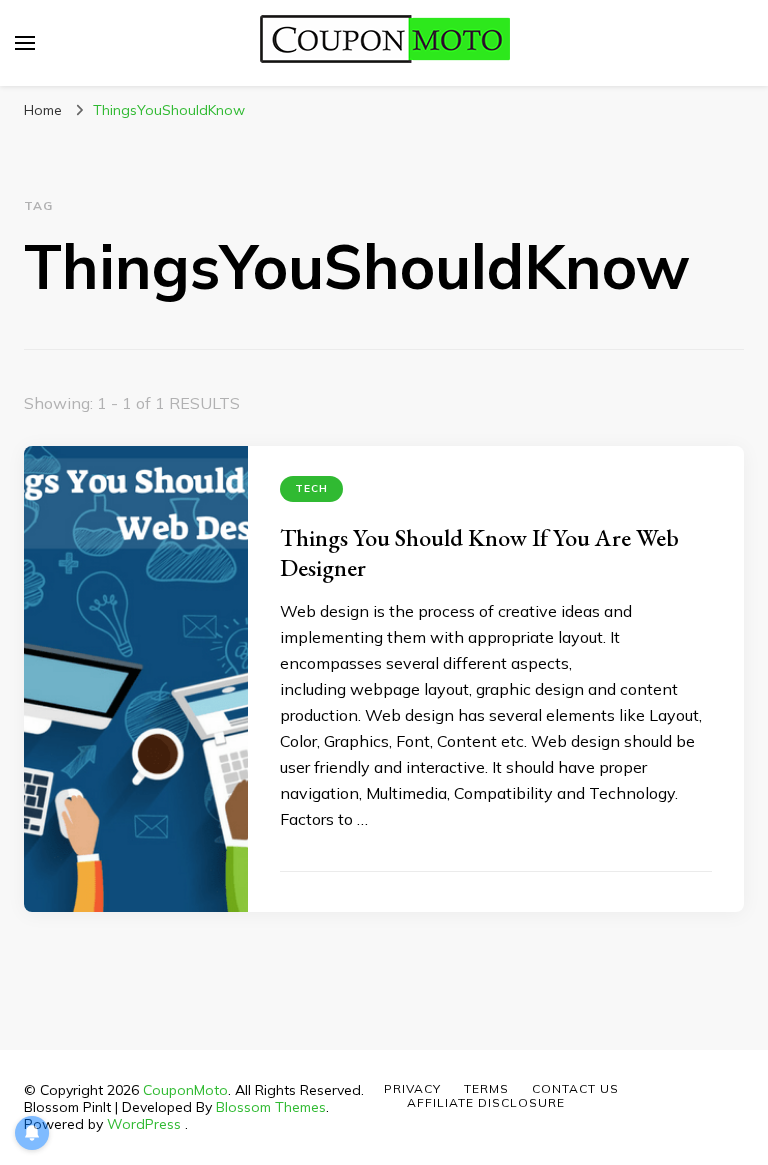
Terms (486, 1088)
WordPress (144, 1124)
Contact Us (575, 1088)
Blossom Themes (271, 1107)
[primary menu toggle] (25, 43)
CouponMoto (185, 1090)
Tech (311, 488)
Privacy (412, 1088)
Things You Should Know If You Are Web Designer (479, 552)
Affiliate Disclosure (486, 1102)
